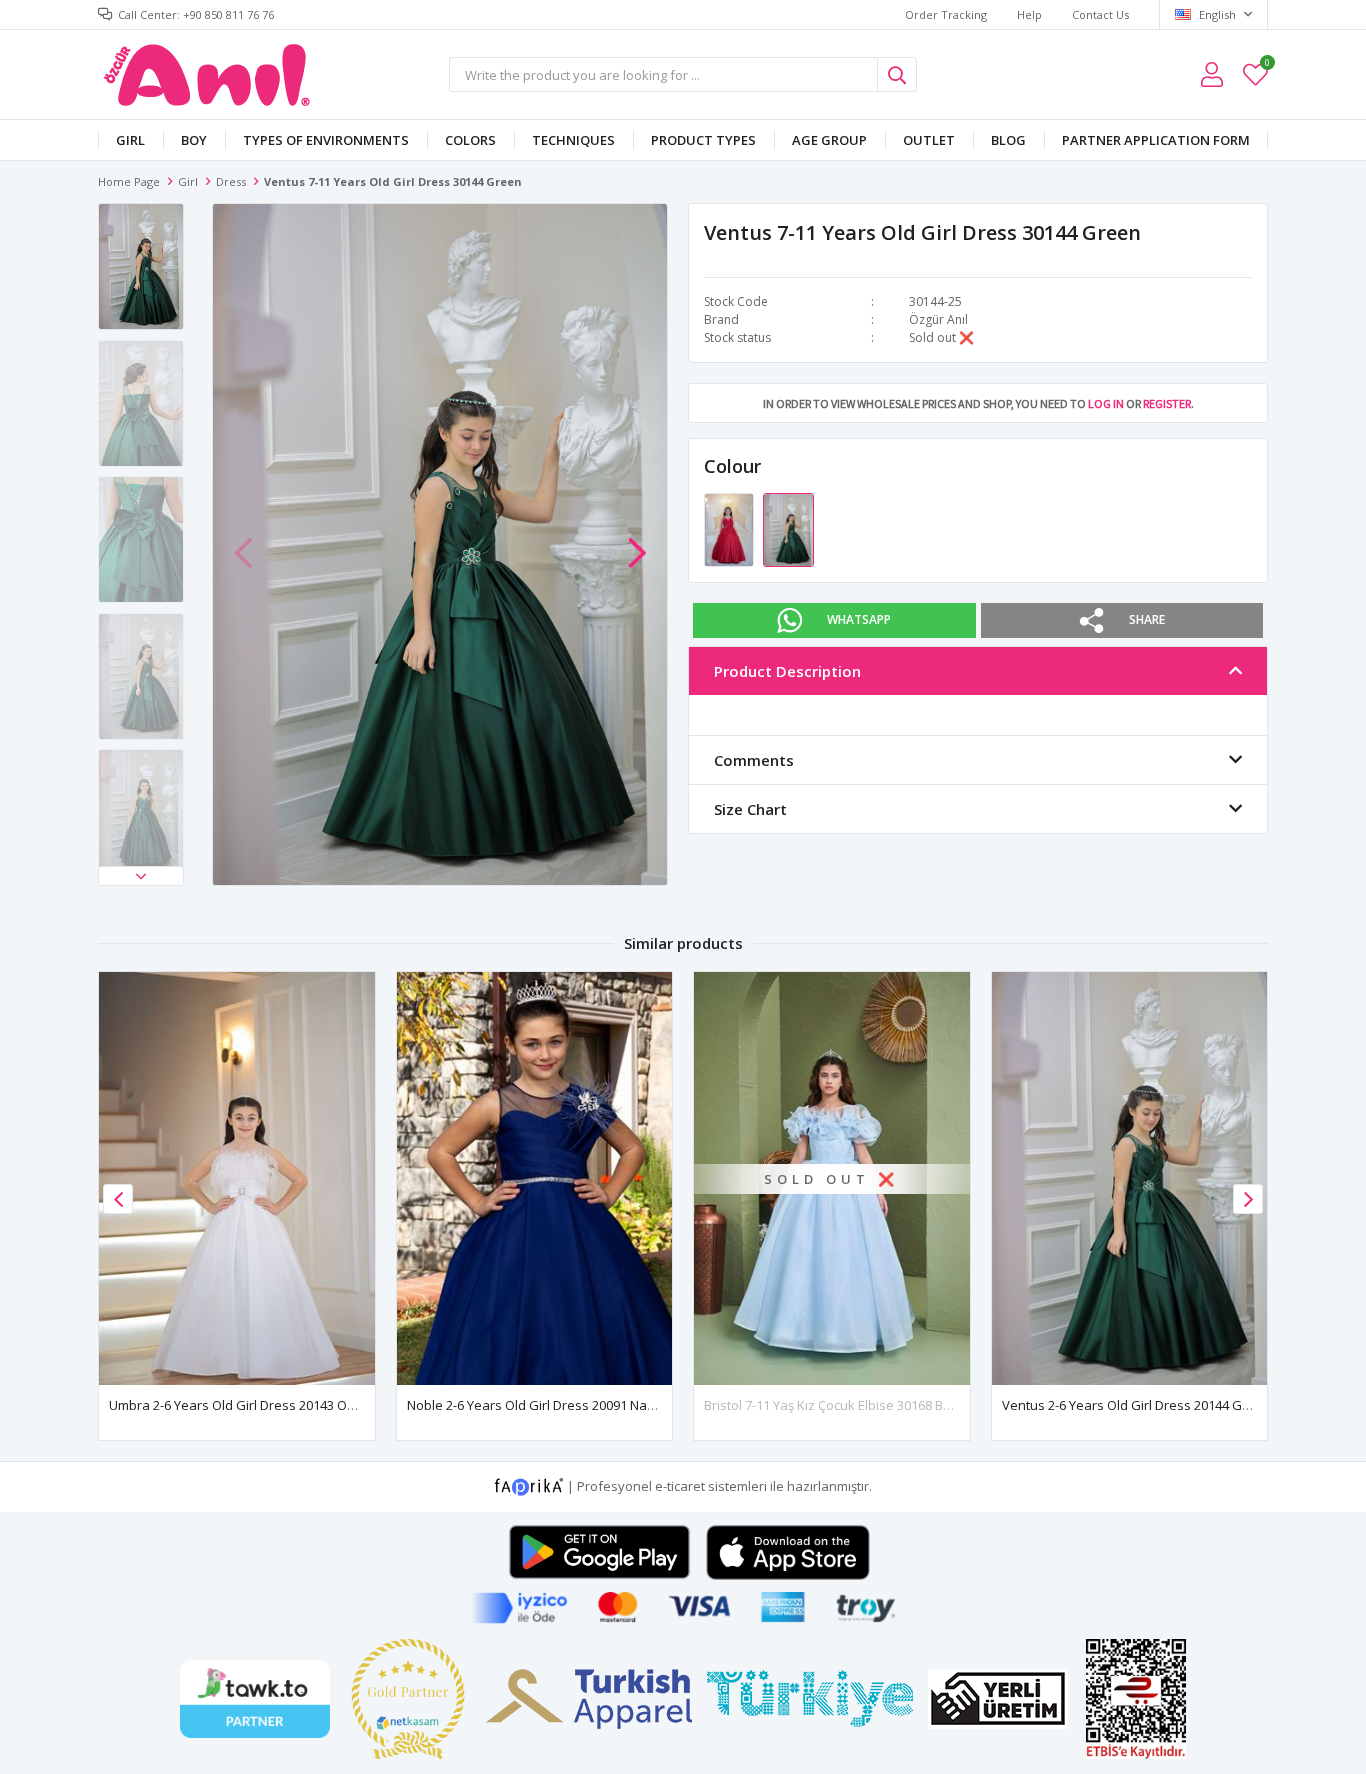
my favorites (1266, 65)
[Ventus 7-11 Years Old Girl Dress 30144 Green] (788, 529)
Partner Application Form (1156, 140)
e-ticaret (680, 1486)
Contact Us (1100, 14)
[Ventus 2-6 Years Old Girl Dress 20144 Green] (1130, 1178)
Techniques (573, 140)
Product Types (703, 140)
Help (1029, 14)
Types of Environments (326, 140)
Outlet (929, 140)
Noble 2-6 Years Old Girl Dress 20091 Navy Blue (549, 1405)
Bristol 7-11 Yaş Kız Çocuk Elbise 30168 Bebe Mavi (851, 1405)
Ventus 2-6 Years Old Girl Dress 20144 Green (1136, 1405)
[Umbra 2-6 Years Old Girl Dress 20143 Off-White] (237, 1178)
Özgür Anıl (938, 319)
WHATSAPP (859, 619)
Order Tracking (946, 14)
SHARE (1147, 619)
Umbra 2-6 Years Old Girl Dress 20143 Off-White (252, 1405)
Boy (194, 140)
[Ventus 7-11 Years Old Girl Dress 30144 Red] (730, 529)
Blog (1008, 140)
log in (1106, 403)
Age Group (829, 140)
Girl (130, 140)
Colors (470, 140)
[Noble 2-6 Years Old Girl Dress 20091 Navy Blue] (535, 1178)
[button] (141, 876)
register (1167, 403)
